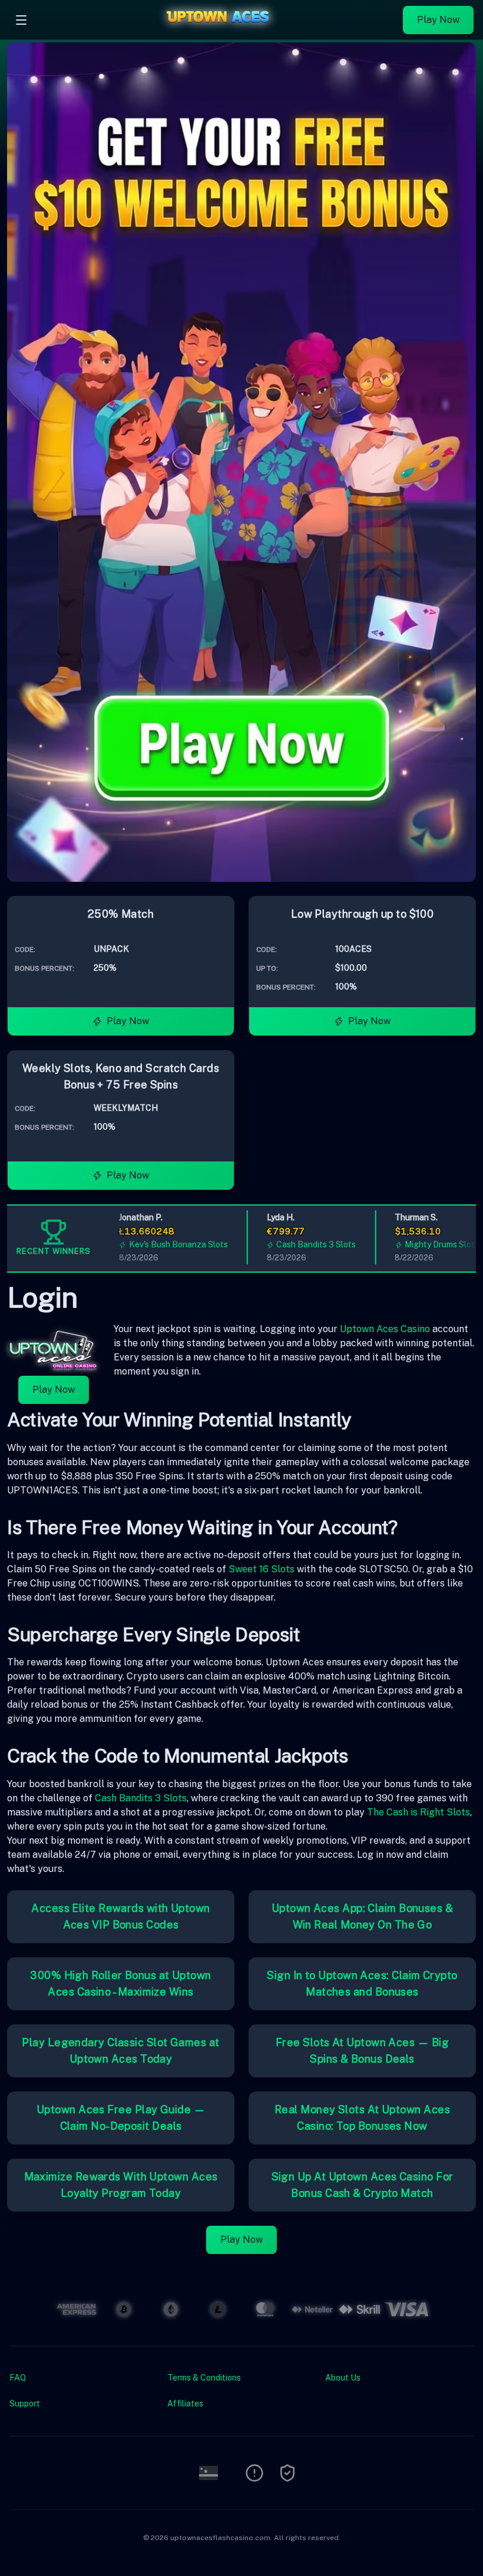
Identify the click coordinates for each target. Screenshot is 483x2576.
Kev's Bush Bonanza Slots (158, 1244)
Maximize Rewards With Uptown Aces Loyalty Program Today (121, 2185)
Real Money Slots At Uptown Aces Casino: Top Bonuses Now (362, 2118)
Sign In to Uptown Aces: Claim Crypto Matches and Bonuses (362, 1984)
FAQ (18, 2378)
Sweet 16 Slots (262, 1569)
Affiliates (185, 2404)
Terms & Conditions (204, 2378)
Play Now (438, 20)
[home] (218, 31)
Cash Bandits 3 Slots (297, 1244)
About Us (343, 2378)
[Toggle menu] (21, 20)
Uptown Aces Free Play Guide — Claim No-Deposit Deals (121, 2118)
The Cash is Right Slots (419, 1812)
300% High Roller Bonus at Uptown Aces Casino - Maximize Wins (120, 1984)
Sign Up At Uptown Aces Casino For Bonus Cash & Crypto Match (363, 2185)
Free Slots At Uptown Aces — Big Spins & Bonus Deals (362, 2051)
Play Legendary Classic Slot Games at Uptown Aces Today (120, 2051)
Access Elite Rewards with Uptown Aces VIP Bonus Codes (120, 1916)
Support (25, 2404)
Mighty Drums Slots (422, 1244)
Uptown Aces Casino (385, 1329)
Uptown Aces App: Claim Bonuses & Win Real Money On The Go (362, 1916)
